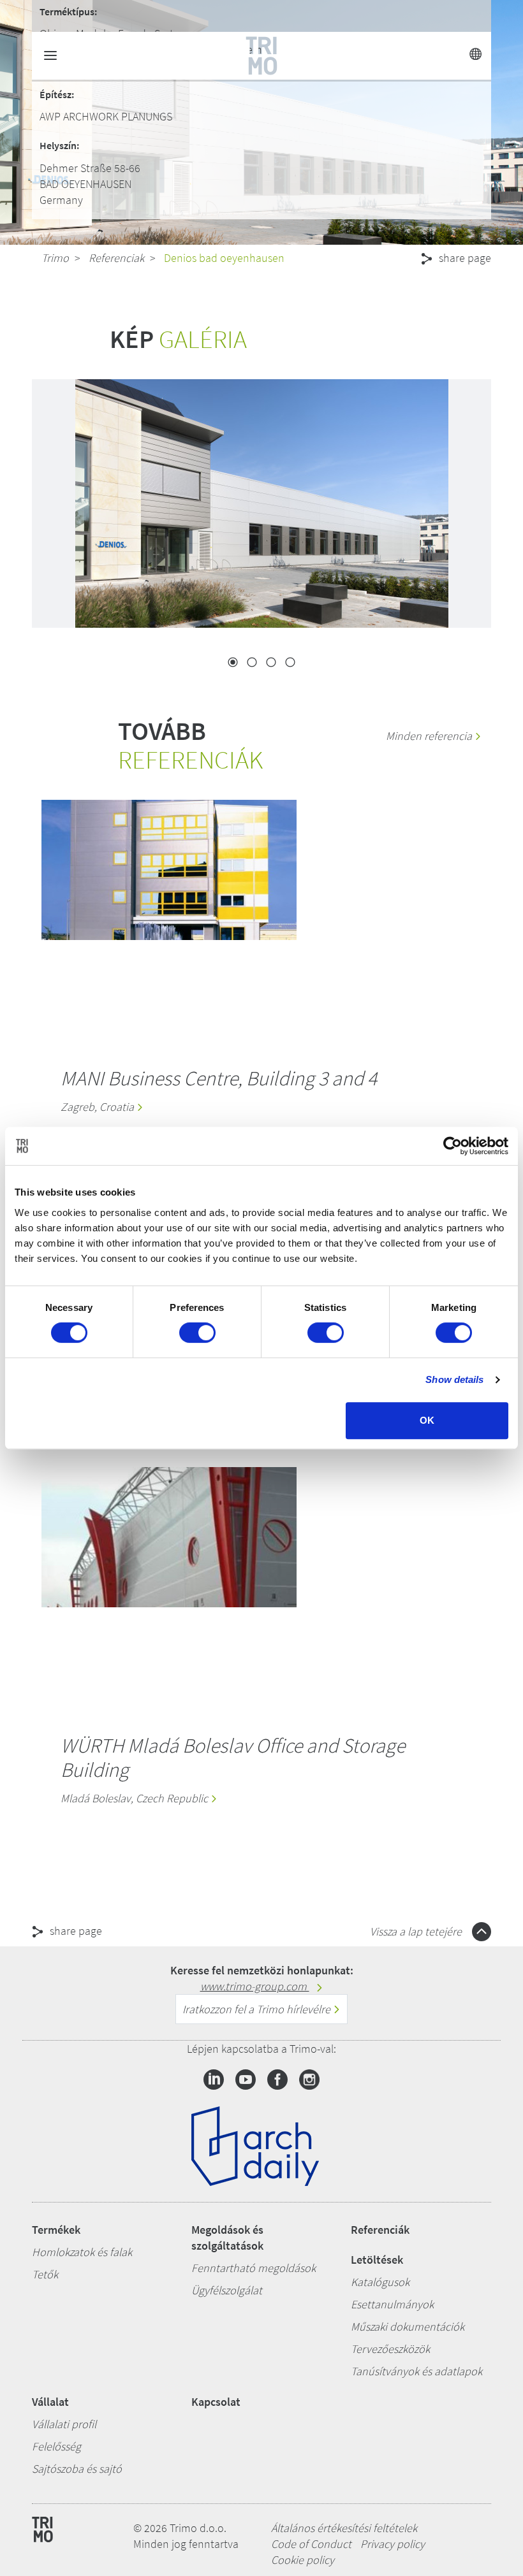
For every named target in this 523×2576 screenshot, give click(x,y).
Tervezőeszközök (390, 2349)
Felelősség (56, 2446)
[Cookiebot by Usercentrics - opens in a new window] (453, 1146)
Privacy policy (393, 2544)
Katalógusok (380, 2282)
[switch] (197, 1333)
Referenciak (116, 258)
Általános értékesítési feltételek (344, 2528)
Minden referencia (430, 736)
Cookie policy (303, 2560)
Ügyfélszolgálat (227, 2290)
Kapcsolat (216, 2402)
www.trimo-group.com (255, 1986)
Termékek (56, 2230)
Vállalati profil (64, 2424)
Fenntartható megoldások (254, 2268)
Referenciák (380, 2230)
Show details (454, 1379)
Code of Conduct (311, 2544)
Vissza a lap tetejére (417, 1931)
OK (427, 1420)
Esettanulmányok (392, 2304)
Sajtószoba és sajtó (77, 2469)
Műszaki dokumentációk (408, 2326)
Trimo (55, 258)
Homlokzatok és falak (82, 2252)
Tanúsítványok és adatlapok (416, 2371)
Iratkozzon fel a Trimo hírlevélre (258, 2009)
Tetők (45, 2274)
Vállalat (50, 2402)
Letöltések (377, 2260)
